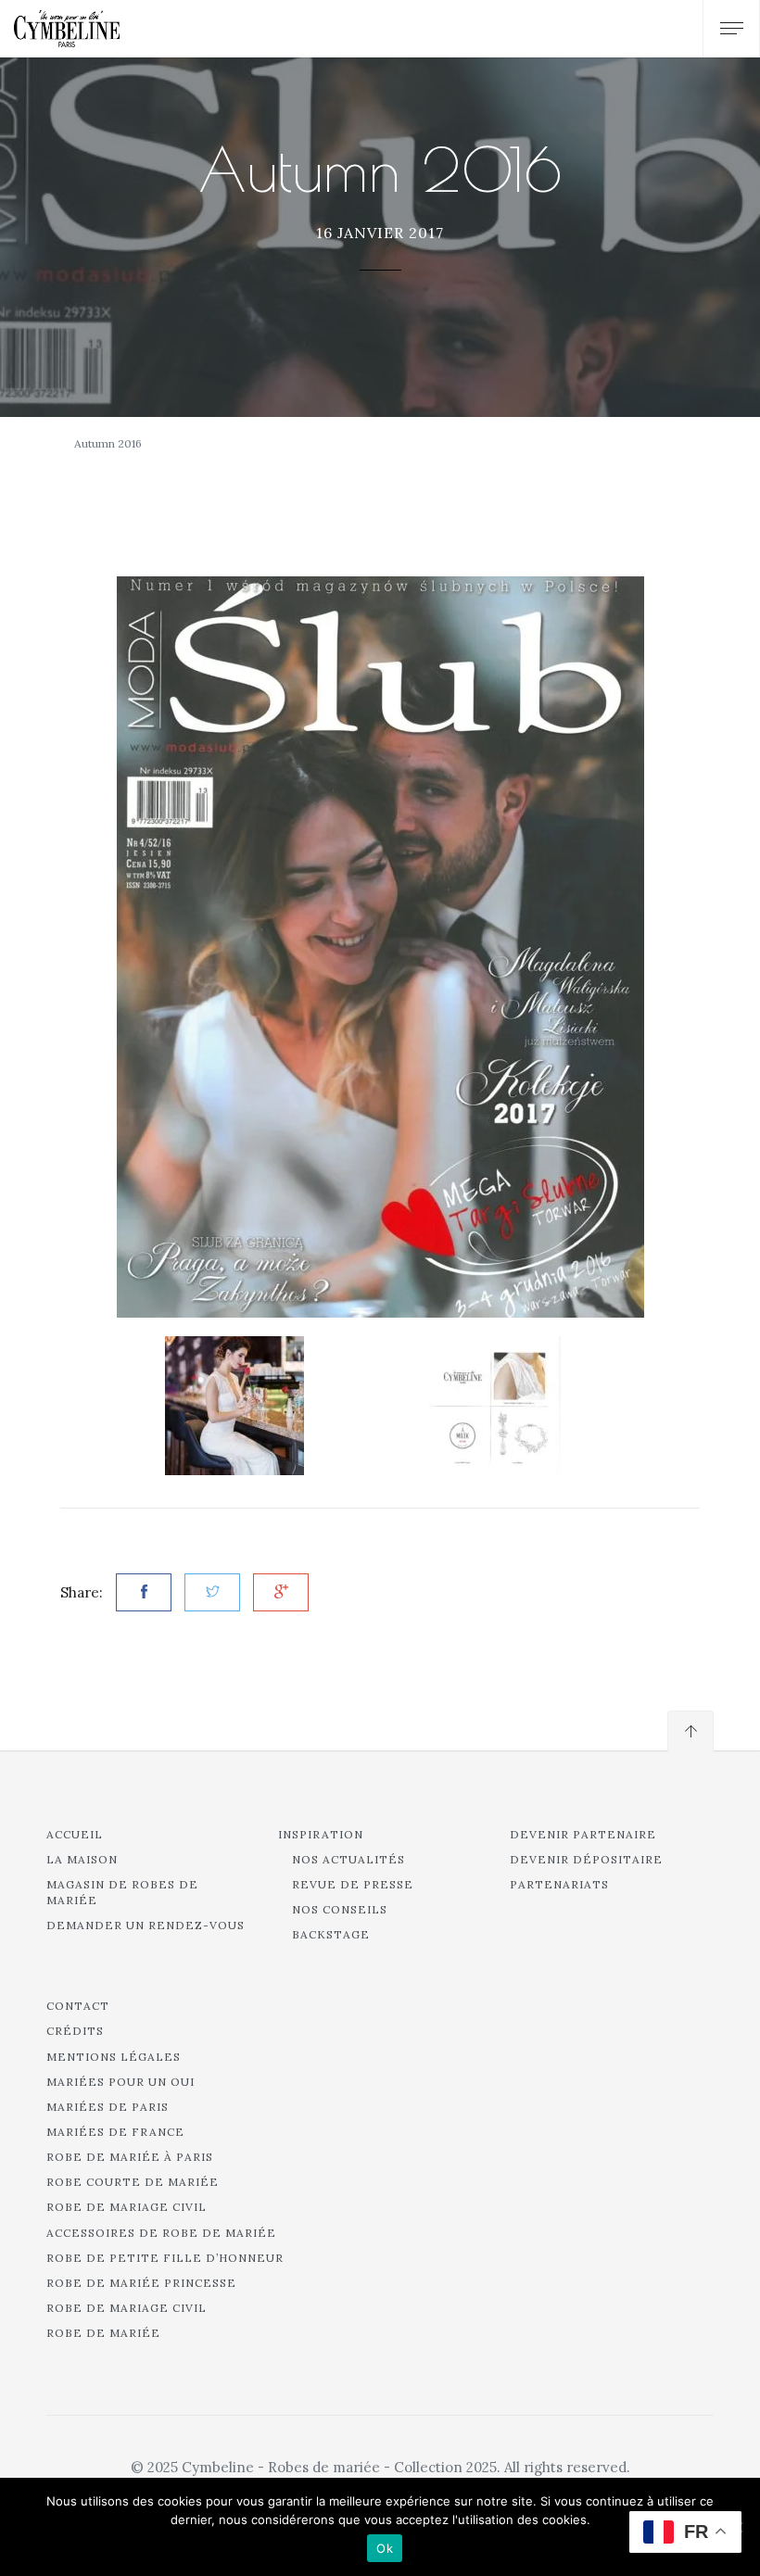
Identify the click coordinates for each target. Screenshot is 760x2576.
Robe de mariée (103, 2333)
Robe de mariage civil (127, 2207)
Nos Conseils (340, 1909)
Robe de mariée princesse (141, 2283)
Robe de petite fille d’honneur (165, 2258)
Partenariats (559, 1884)
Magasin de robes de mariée (122, 1892)
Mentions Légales (114, 2057)
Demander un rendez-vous (146, 1925)
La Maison (82, 1859)
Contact (78, 2006)
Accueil (75, 1834)
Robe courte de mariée (133, 2182)
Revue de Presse (353, 1884)
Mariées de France (115, 2132)
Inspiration (321, 1834)
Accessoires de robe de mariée (161, 2233)
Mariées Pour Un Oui (120, 2082)
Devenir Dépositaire (586, 1859)
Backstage (331, 1934)
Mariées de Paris (108, 2107)
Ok (385, 2548)
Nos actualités (348, 1859)
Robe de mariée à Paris (130, 2157)
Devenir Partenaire (583, 1834)
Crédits (75, 2031)
